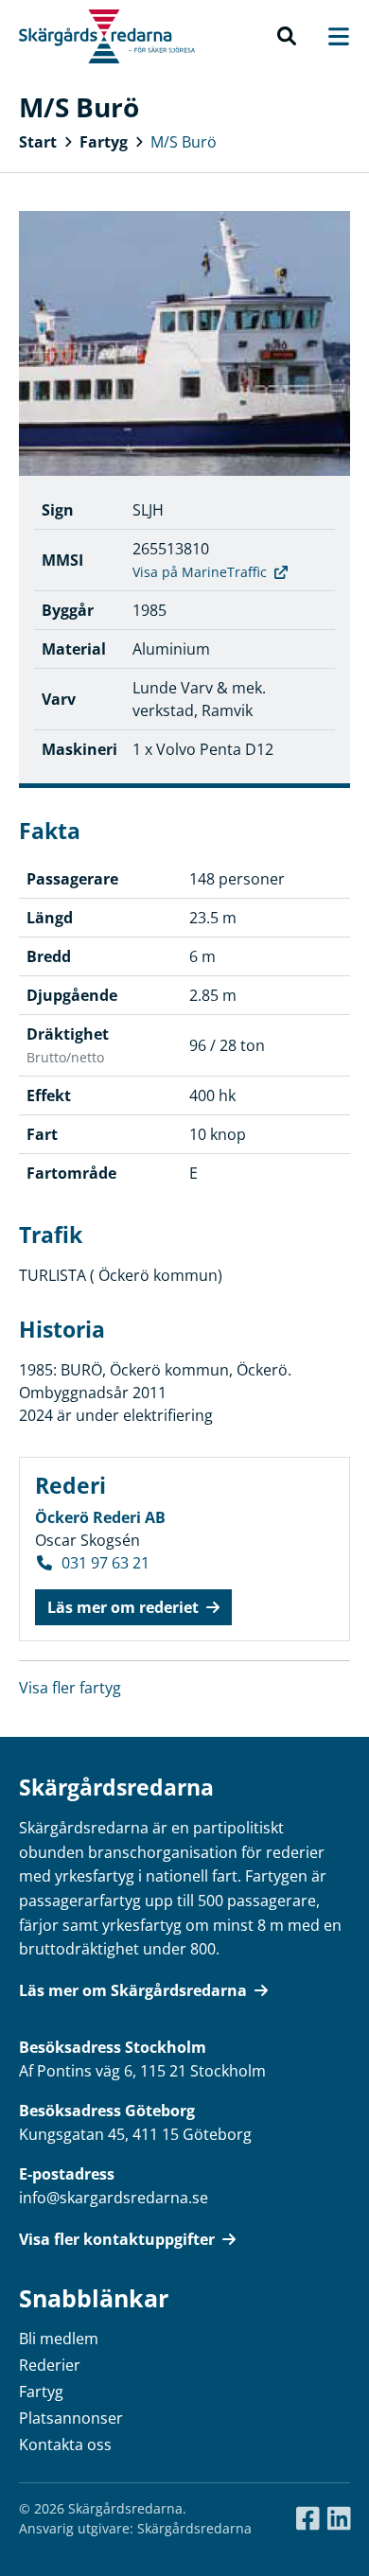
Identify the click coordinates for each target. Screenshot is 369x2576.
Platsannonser (71, 2418)
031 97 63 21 (105, 1563)
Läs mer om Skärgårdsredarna (133, 1990)
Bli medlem (59, 2339)
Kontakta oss (65, 2445)
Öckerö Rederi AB (100, 1517)
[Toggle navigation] (329, 36)
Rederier (50, 2365)
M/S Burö (184, 142)
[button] (287, 37)
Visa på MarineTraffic (200, 572)
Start (38, 142)
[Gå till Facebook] (308, 2519)
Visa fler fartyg (70, 1688)
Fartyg (104, 142)
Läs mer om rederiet (123, 1607)
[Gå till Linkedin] (339, 2519)
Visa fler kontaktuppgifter (117, 2239)
